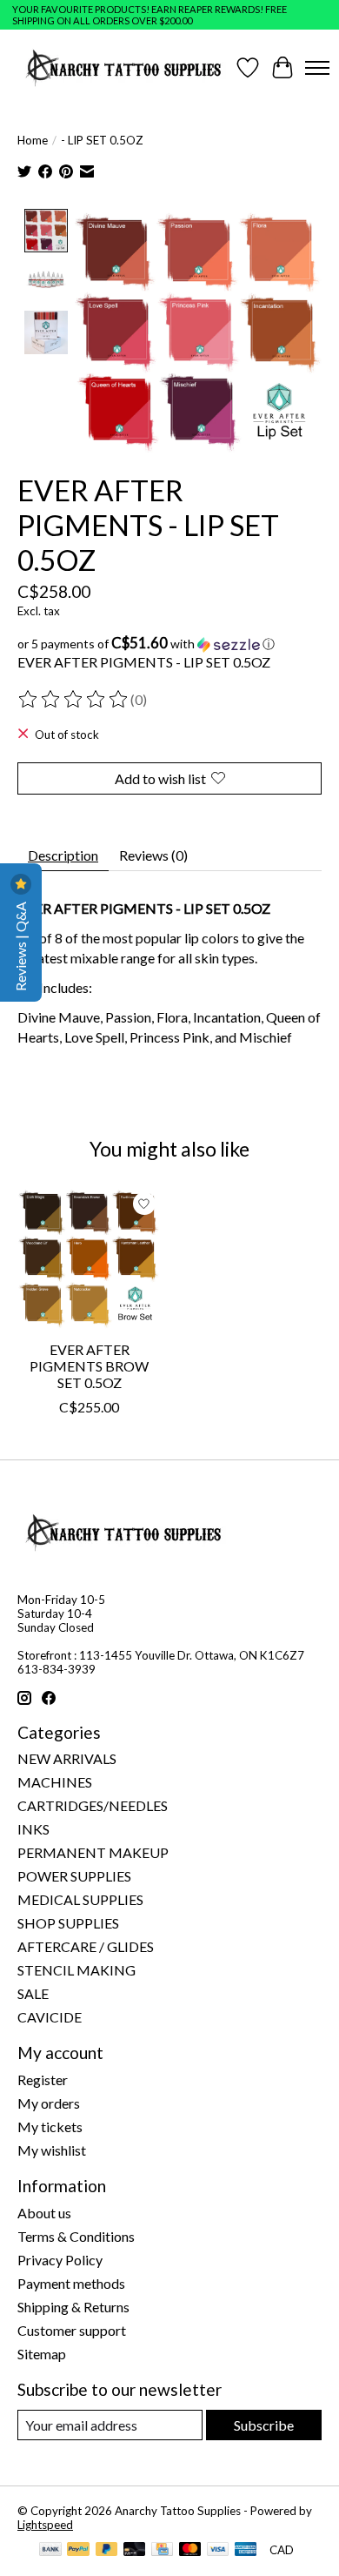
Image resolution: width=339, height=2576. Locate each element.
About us (44, 2213)
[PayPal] (78, 2550)
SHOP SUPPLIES (68, 1923)
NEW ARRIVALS (67, 1758)
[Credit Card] (162, 2550)
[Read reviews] (74, 700)
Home (33, 140)
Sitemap (42, 2354)
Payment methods (71, 2283)
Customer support (72, 2330)
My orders (49, 2103)
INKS (33, 1829)
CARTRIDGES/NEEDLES (93, 1805)
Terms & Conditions (76, 2236)
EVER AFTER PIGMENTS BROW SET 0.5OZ (89, 1366)
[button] (169, 644)
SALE (33, 1993)
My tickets (50, 2127)
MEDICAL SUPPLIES (80, 1899)
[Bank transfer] (50, 2550)
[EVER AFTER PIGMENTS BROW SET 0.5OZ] (89, 1259)
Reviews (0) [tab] (153, 855)
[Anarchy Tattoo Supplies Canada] (124, 67)
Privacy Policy (60, 2260)
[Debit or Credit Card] (135, 2550)
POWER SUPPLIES (74, 1876)
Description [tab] (63, 855)
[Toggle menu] (317, 68)
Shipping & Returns (73, 2307)
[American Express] (246, 2550)
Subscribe (264, 2425)
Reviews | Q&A (20, 945)
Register (43, 2080)
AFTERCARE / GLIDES (86, 1946)
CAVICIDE (50, 2017)
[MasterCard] (190, 2550)
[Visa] (218, 2550)
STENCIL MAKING (76, 1970)
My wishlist (52, 2150)
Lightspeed (45, 2525)
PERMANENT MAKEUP (93, 1852)
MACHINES (55, 1782)
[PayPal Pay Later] (107, 2550)
